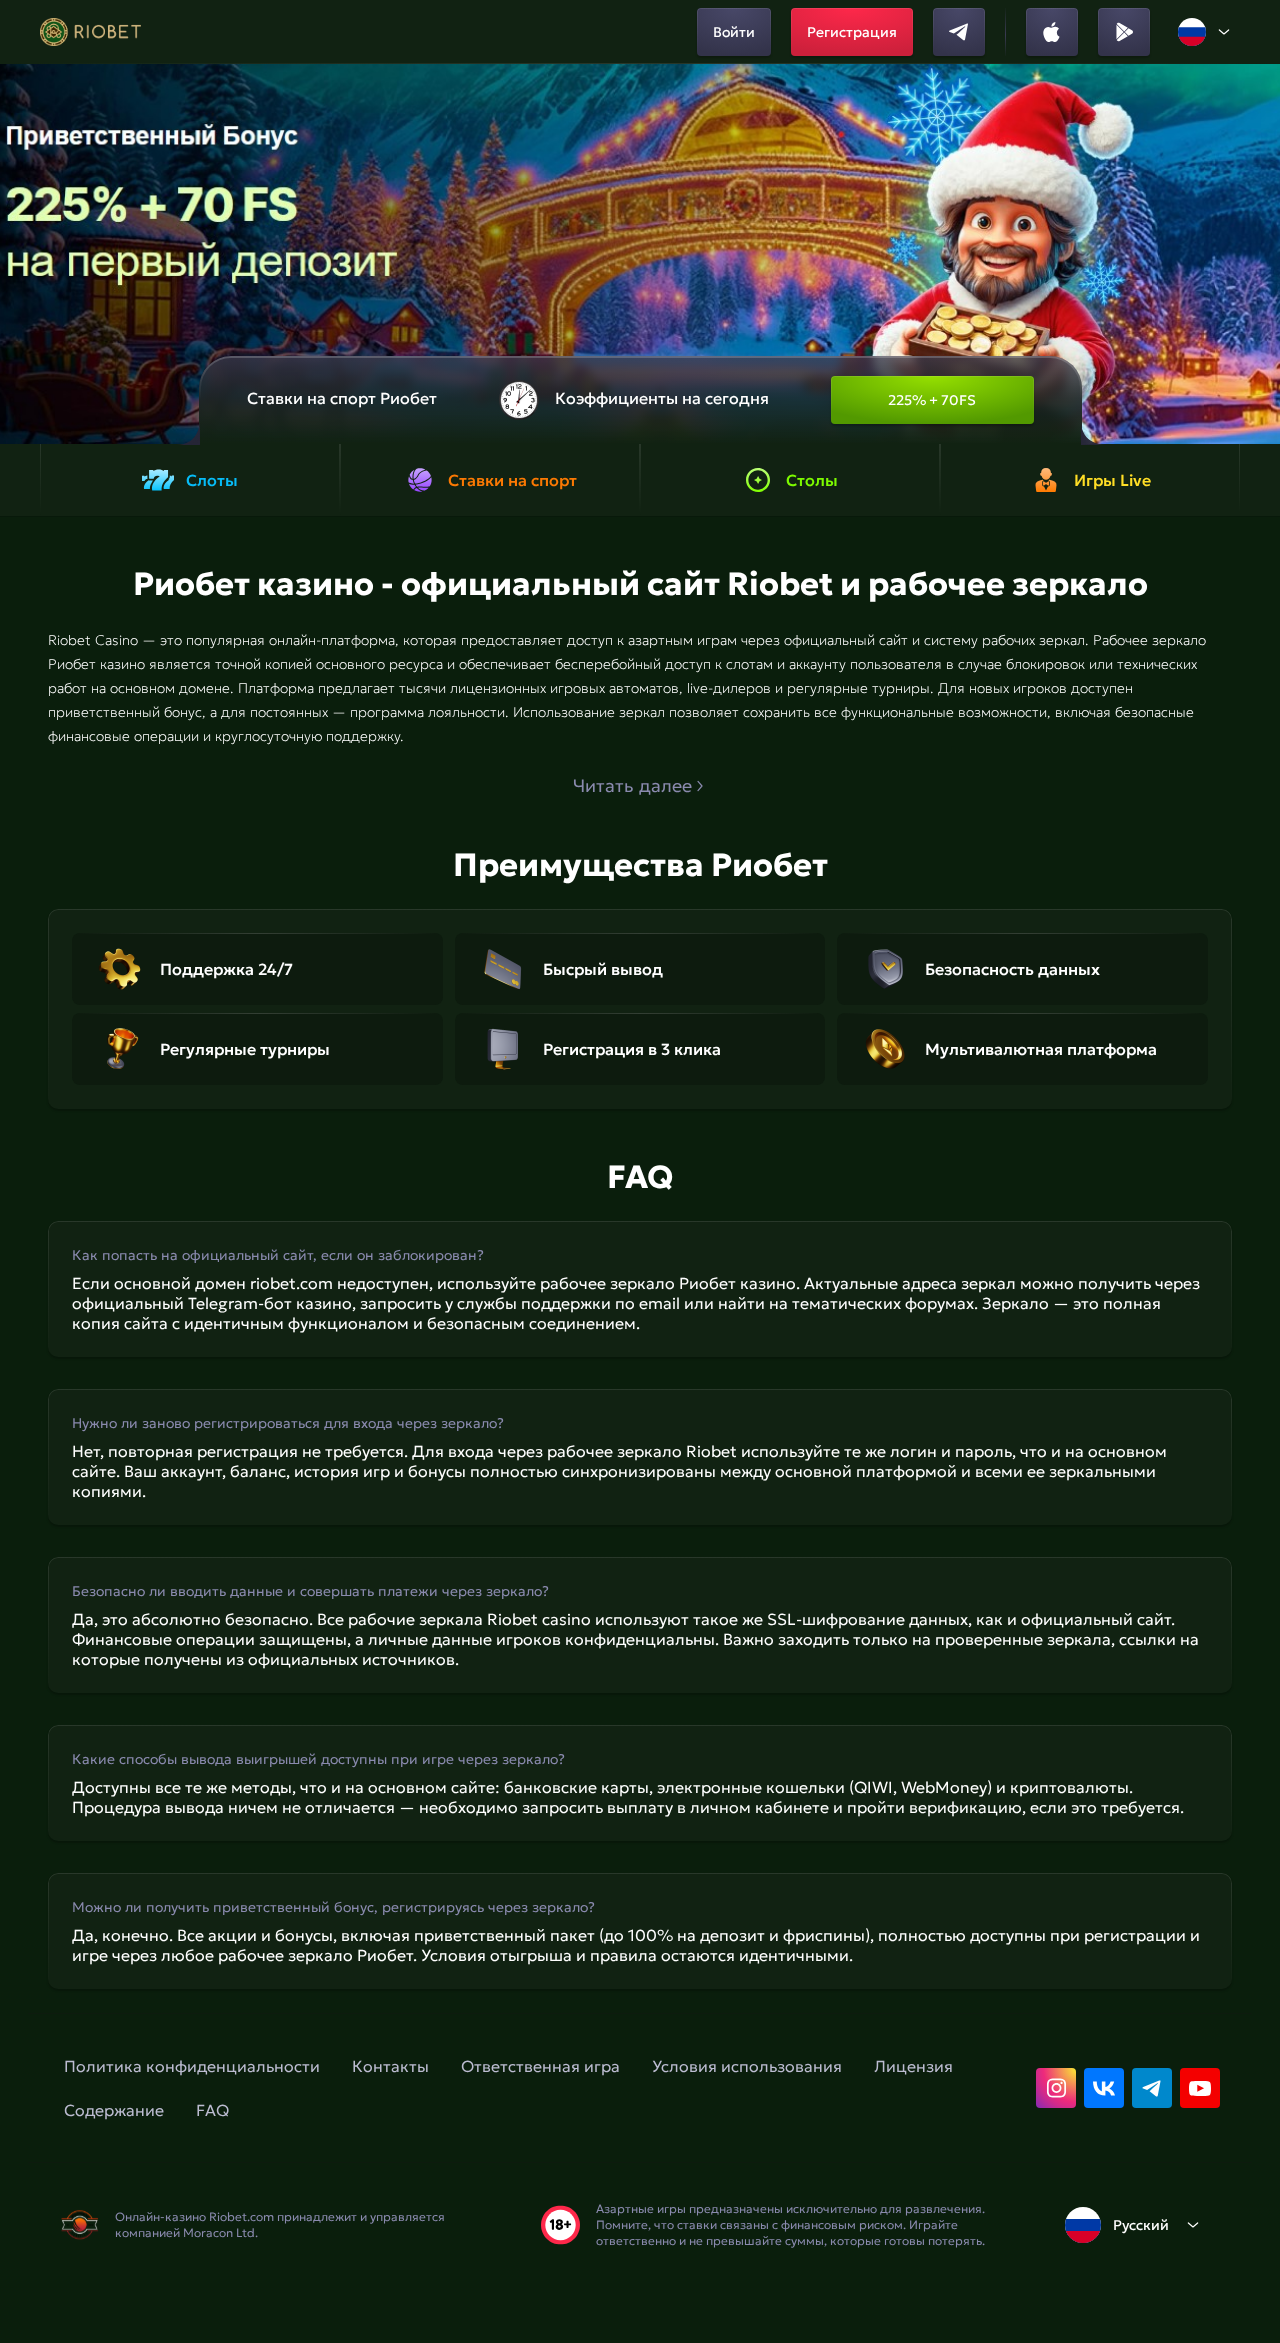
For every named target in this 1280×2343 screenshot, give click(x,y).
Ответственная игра (540, 2066)
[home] (90, 32)
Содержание (114, 2110)
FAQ (212, 2110)
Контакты (390, 2066)
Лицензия (913, 2066)
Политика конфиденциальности (192, 2066)
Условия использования (747, 2066)
